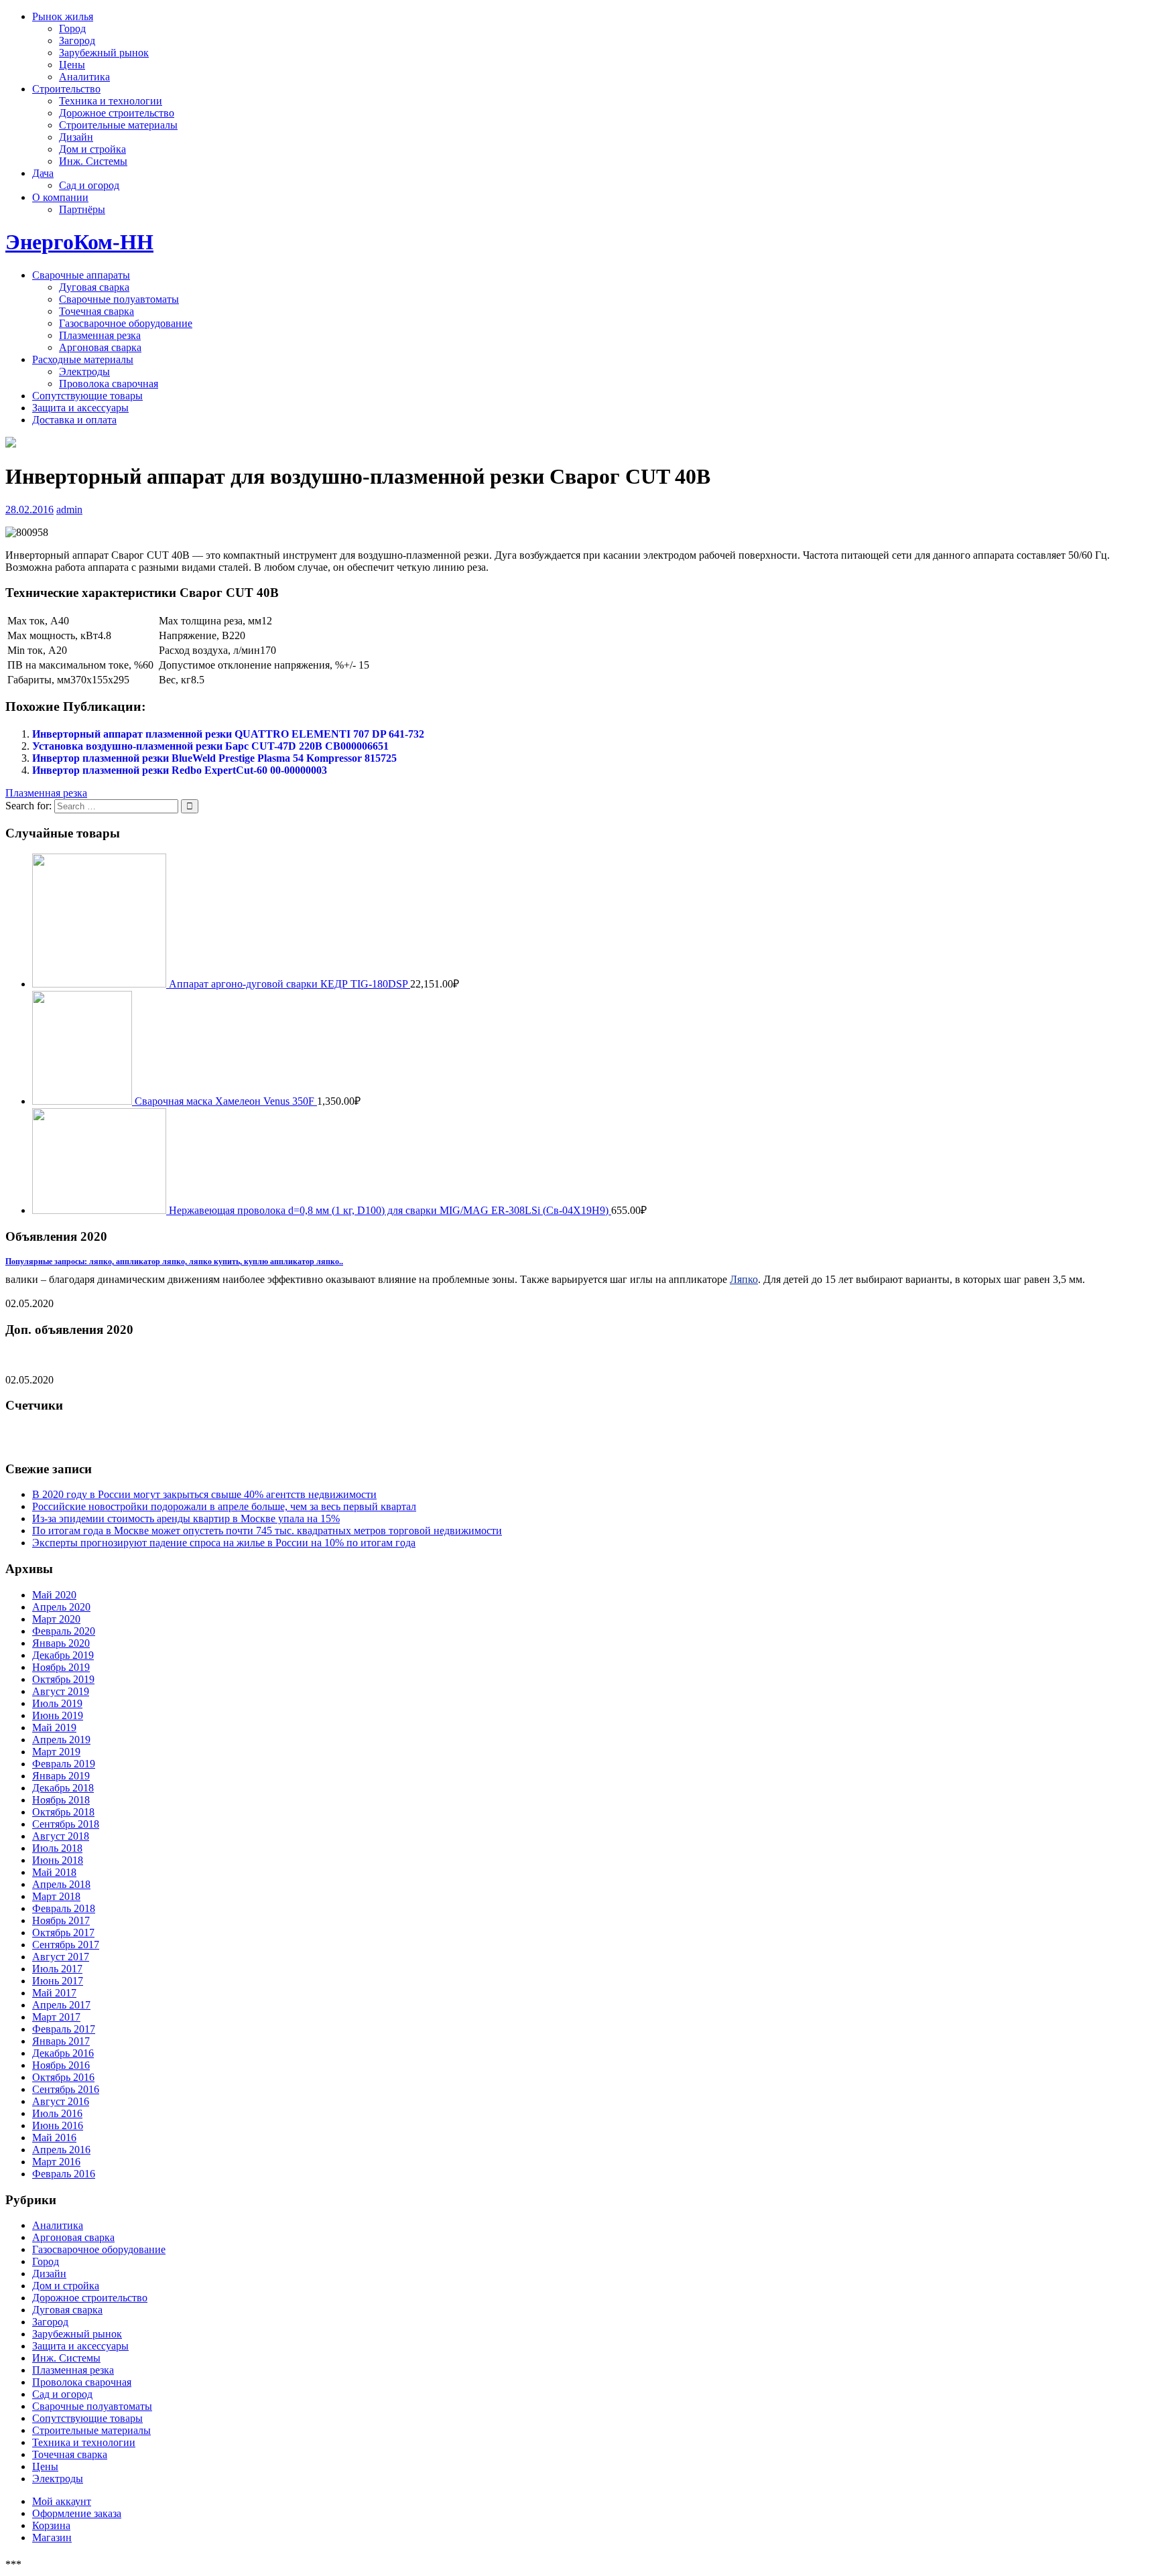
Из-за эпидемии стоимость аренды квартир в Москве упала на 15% (186, 1518)
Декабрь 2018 (63, 1788)
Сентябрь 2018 (66, 1824)
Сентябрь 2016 (66, 2089)
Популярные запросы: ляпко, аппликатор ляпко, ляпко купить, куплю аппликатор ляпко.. (174, 1262)
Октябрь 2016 (63, 2077)
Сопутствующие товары (87, 396)
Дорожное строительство (117, 113)
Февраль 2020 (64, 1631)
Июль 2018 (57, 1848)
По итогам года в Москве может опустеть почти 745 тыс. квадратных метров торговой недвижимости (267, 1531)
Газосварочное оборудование (126, 323)
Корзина (51, 2525)
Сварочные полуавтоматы (119, 299)
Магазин (52, 2537)
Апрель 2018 (61, 1884)
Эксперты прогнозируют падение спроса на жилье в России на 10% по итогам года (224, 1543)
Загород (77, 41)
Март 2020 (56, 1619)
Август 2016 (61, 2101)
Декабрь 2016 (63, 2053)
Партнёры (82, 209)
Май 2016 (54, 2138)
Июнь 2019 (58, 1715)
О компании (60, 197)
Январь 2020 (61, 1643)
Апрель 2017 (61, 2005)
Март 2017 (56, 2017)
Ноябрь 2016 (61, 2065)
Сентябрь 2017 (66, 1945)
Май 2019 (54, 1727)
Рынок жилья (63, 16)
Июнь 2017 (58, 1981)
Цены (72, 65)
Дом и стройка (92, 149)
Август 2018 (61, 1836)
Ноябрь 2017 (61, 1920)
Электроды (84, 371)
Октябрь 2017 (63, 1933)
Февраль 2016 (64, 2174)
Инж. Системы (93, 161)
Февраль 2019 (64, 1764)
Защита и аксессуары (80, 408)
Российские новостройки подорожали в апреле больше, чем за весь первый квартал (224, 1506)
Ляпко (744, 1279)
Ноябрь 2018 (61, 1800)
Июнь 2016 (58, 2125)
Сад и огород (89, 185)
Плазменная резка (100, 335)
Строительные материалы (118, 125)
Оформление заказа (77, 2513)
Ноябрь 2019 (61, 1667)
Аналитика (84, 77)
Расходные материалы (83, 359)
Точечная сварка (96, 311)
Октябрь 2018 (63, 1812)
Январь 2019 (61, 1776)
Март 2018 (56, 1896)
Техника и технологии (111, 101)
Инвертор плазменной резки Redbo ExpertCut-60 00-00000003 (180, 770)
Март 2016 (56, 2162)
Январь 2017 (61, 2041)
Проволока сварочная (109, 384)
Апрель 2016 (61, 2150)
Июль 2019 (57, 1703)
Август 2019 (61, 1691)
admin (69, 510)
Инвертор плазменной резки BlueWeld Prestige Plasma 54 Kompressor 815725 (214, 758)
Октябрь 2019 (63, 1679)
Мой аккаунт (62, 2501)
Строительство (66, 89)
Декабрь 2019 (63, 1655)
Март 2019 (56, 1752)
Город (72, 28)
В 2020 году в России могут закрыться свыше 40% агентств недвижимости (204, 1494)
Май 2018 (54, 1872)
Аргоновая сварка (100, 347)
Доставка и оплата (74, 420)
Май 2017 (54, 1993)
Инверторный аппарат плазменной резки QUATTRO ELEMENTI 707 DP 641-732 (228, 734)
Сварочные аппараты (81, 275)
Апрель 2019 (61, 1740)
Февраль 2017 (64, 2029)
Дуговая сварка (94, 287)
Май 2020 (54, 1595)
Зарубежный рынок (104, 53)
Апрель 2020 (61, 1607)
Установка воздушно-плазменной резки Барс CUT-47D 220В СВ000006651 (210, 746)
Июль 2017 (57, 1969)
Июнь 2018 (58, 1860)
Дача (43, 173)
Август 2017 (61, 1957)
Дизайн (76, 137)
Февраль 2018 (64, 1908)
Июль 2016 (57, 2113)
